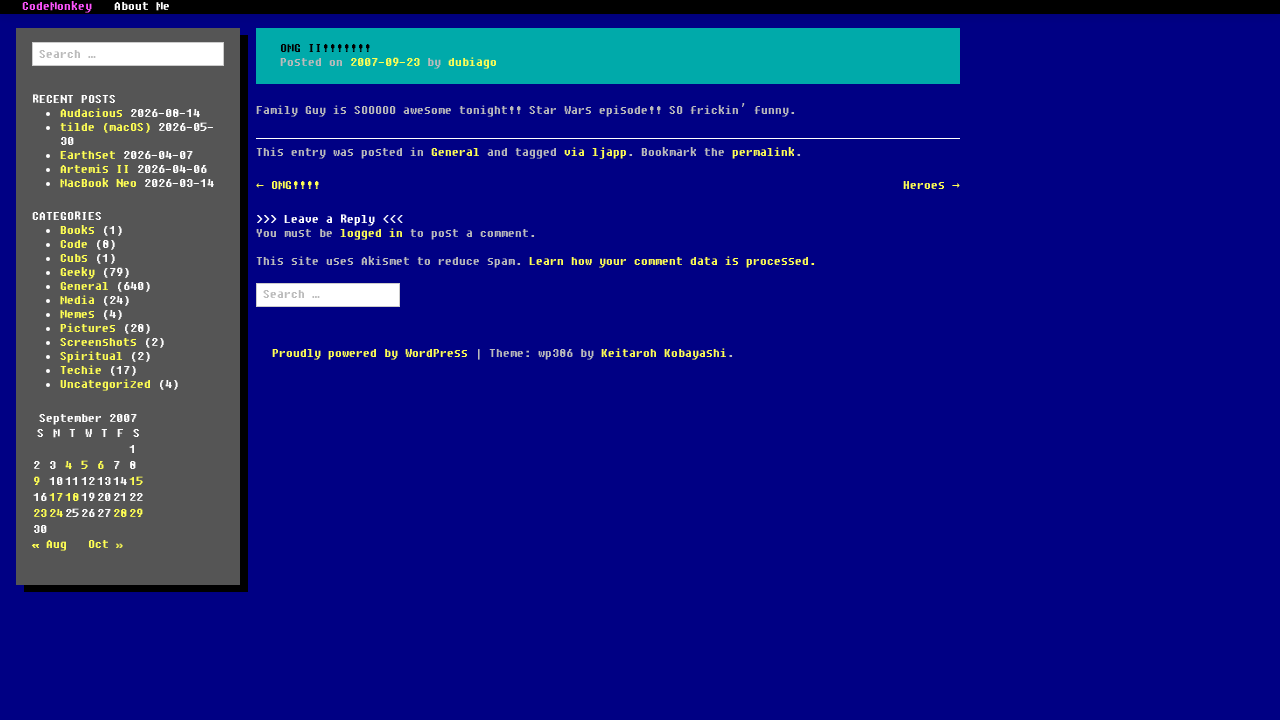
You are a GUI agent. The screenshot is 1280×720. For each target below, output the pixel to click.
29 (136, 513)
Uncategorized (105, 384)
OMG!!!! (288, 185)
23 (40, 513)
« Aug (49, 544)
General (84, 286)
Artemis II (95, 169)
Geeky (77, 272)
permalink (763, 152)
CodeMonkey (57, 7)
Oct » (105, 544)
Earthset (88, 155)
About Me (142, 7)
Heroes (931, 185)
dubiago (472, 62)
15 (136, 481)
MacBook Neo (98, 183)
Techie (81, 370)
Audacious (91, 113)
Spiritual (91, 356)
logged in (371, 233)
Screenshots (98, 342)
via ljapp (595, 152)
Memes (77, 314)
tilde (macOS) (105, 127)
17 (56, 497)
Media (77, 300)
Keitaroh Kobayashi (664, 353)
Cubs (74, 258)
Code (74, 244)
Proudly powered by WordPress (370, 353)
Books (77, 230)
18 (72, 497)
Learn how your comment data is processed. (672, 261)
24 (56, 513)
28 (120, 513)
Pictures (88, 328)
